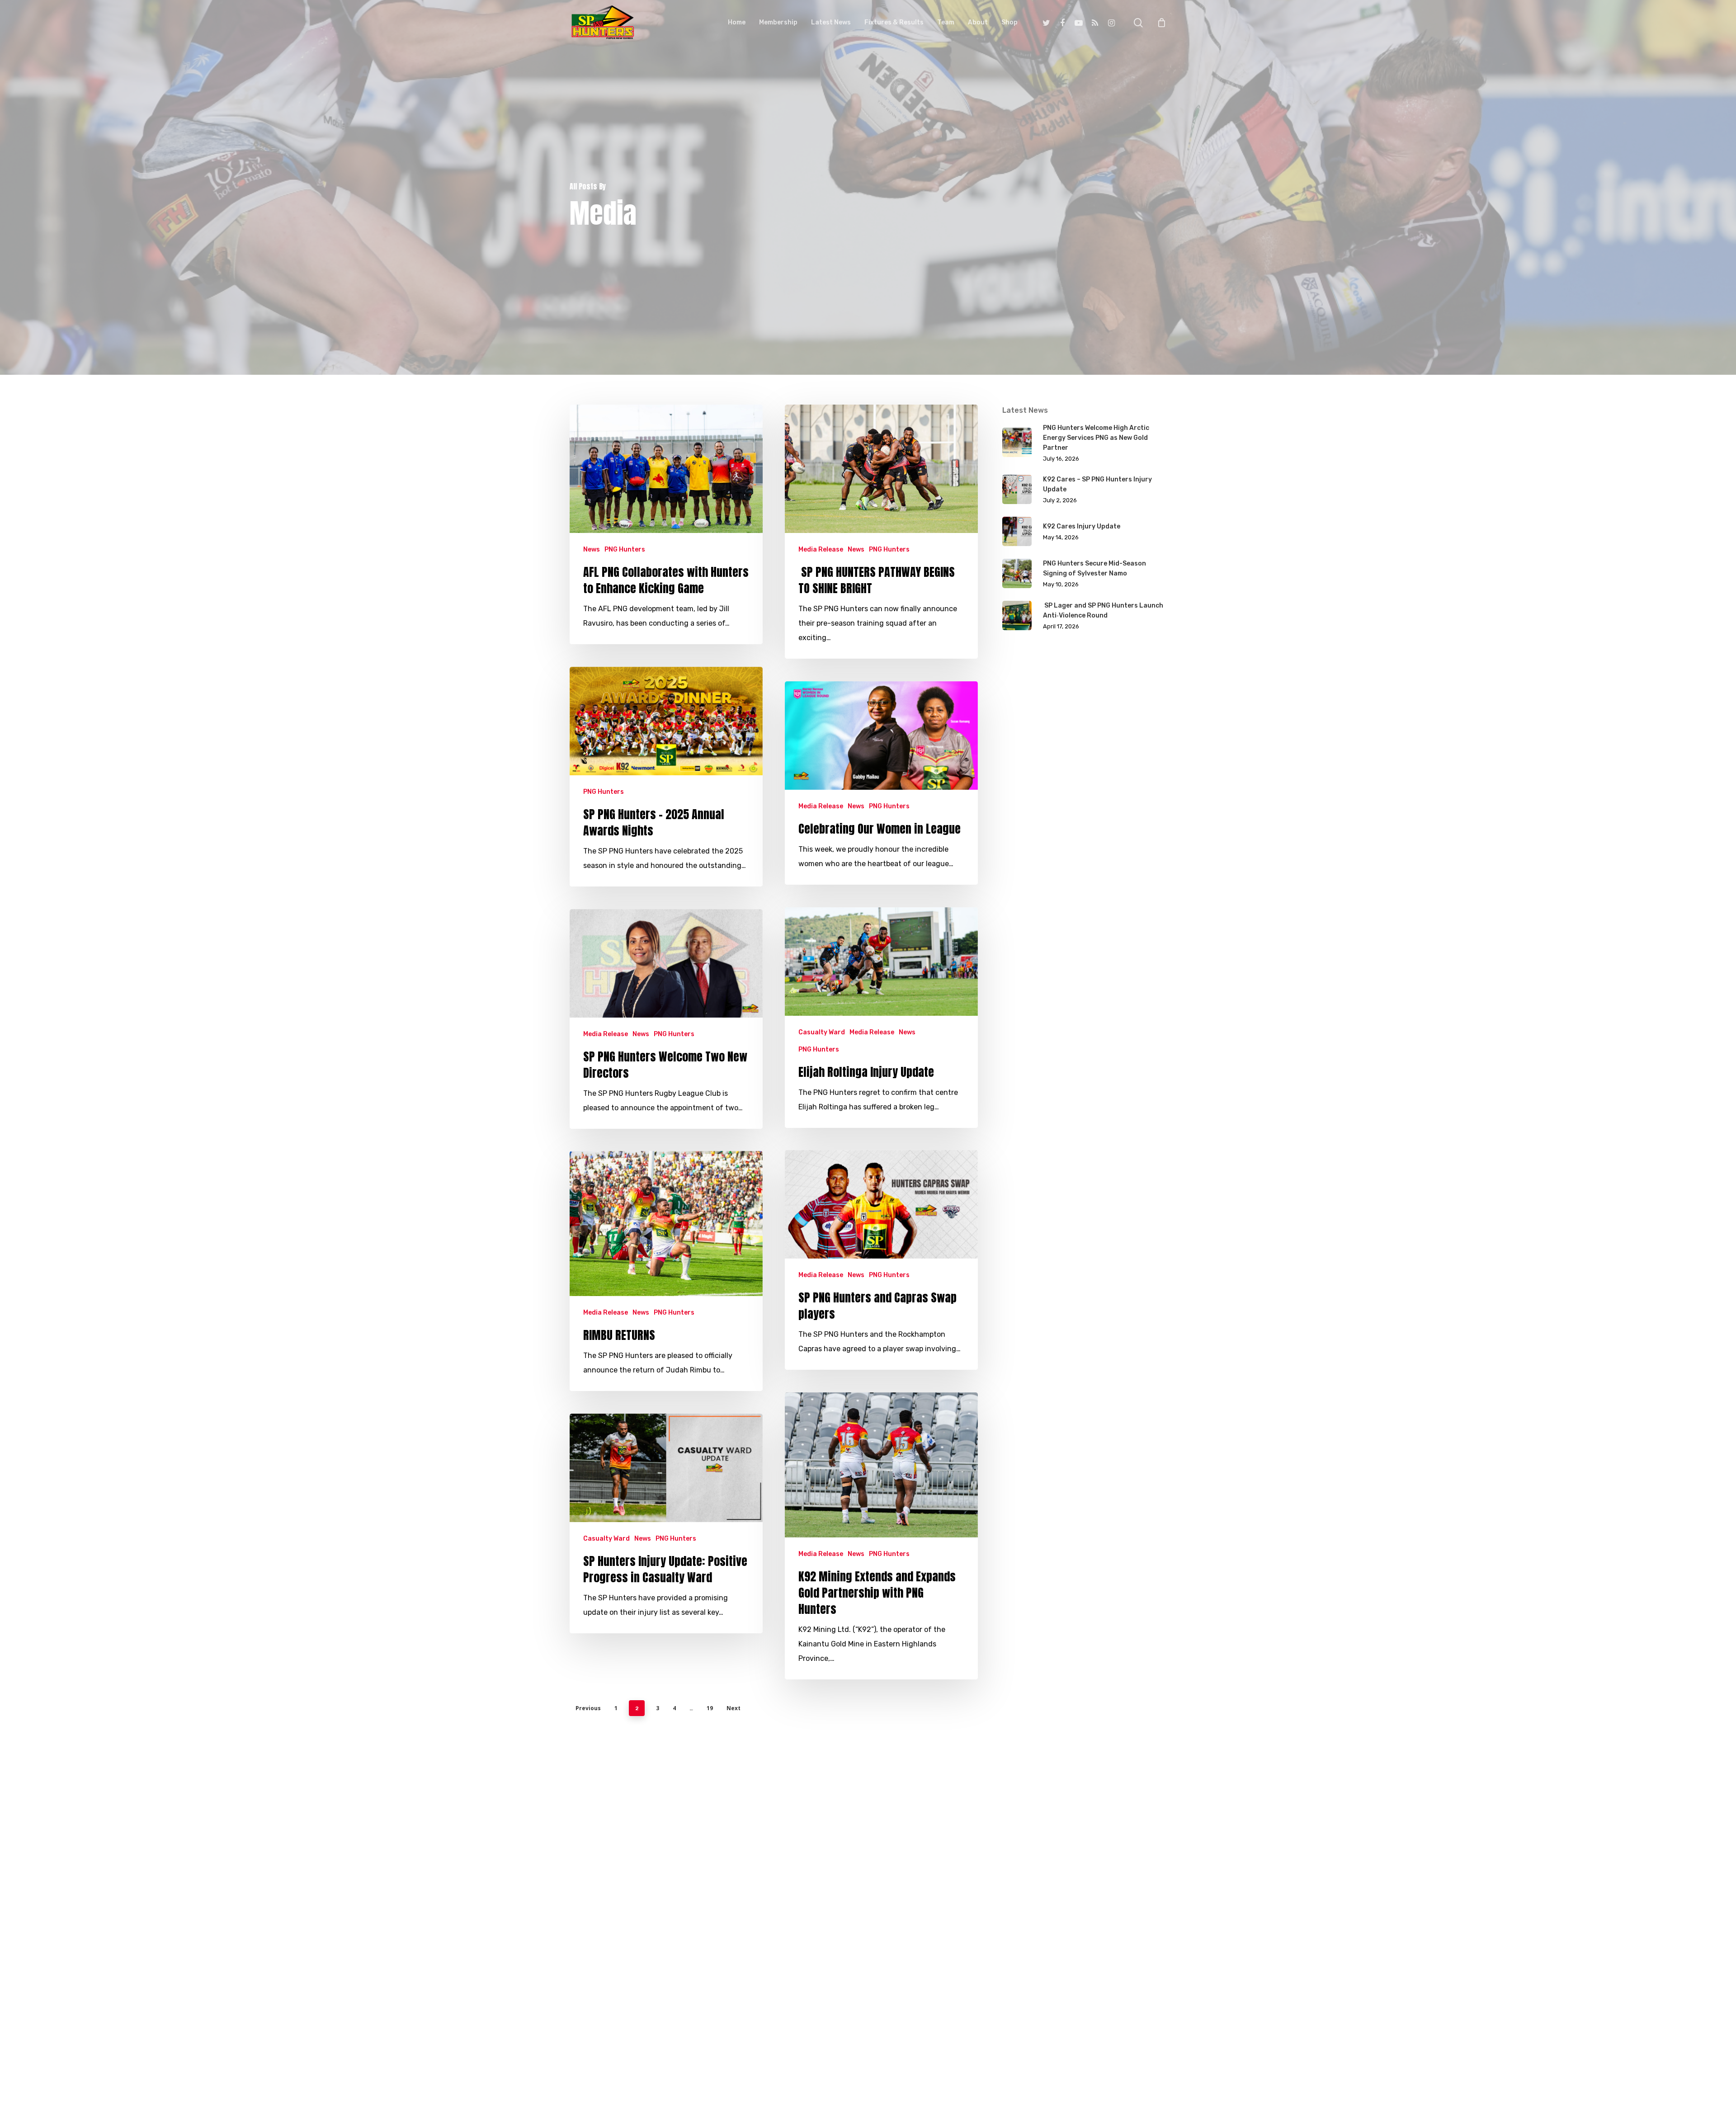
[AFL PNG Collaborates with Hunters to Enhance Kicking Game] (666, 525)
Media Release (821, 549)
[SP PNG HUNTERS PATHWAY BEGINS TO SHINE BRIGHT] (881, 532)
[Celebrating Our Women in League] (881, 783)
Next (734, 1708)
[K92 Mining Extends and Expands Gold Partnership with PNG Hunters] (881, 1536)
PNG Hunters (625, 549)
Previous (588, 1708)
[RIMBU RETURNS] (666, 1271)
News (592, 549)
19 (710, 1708)
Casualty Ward (822, 1032)
